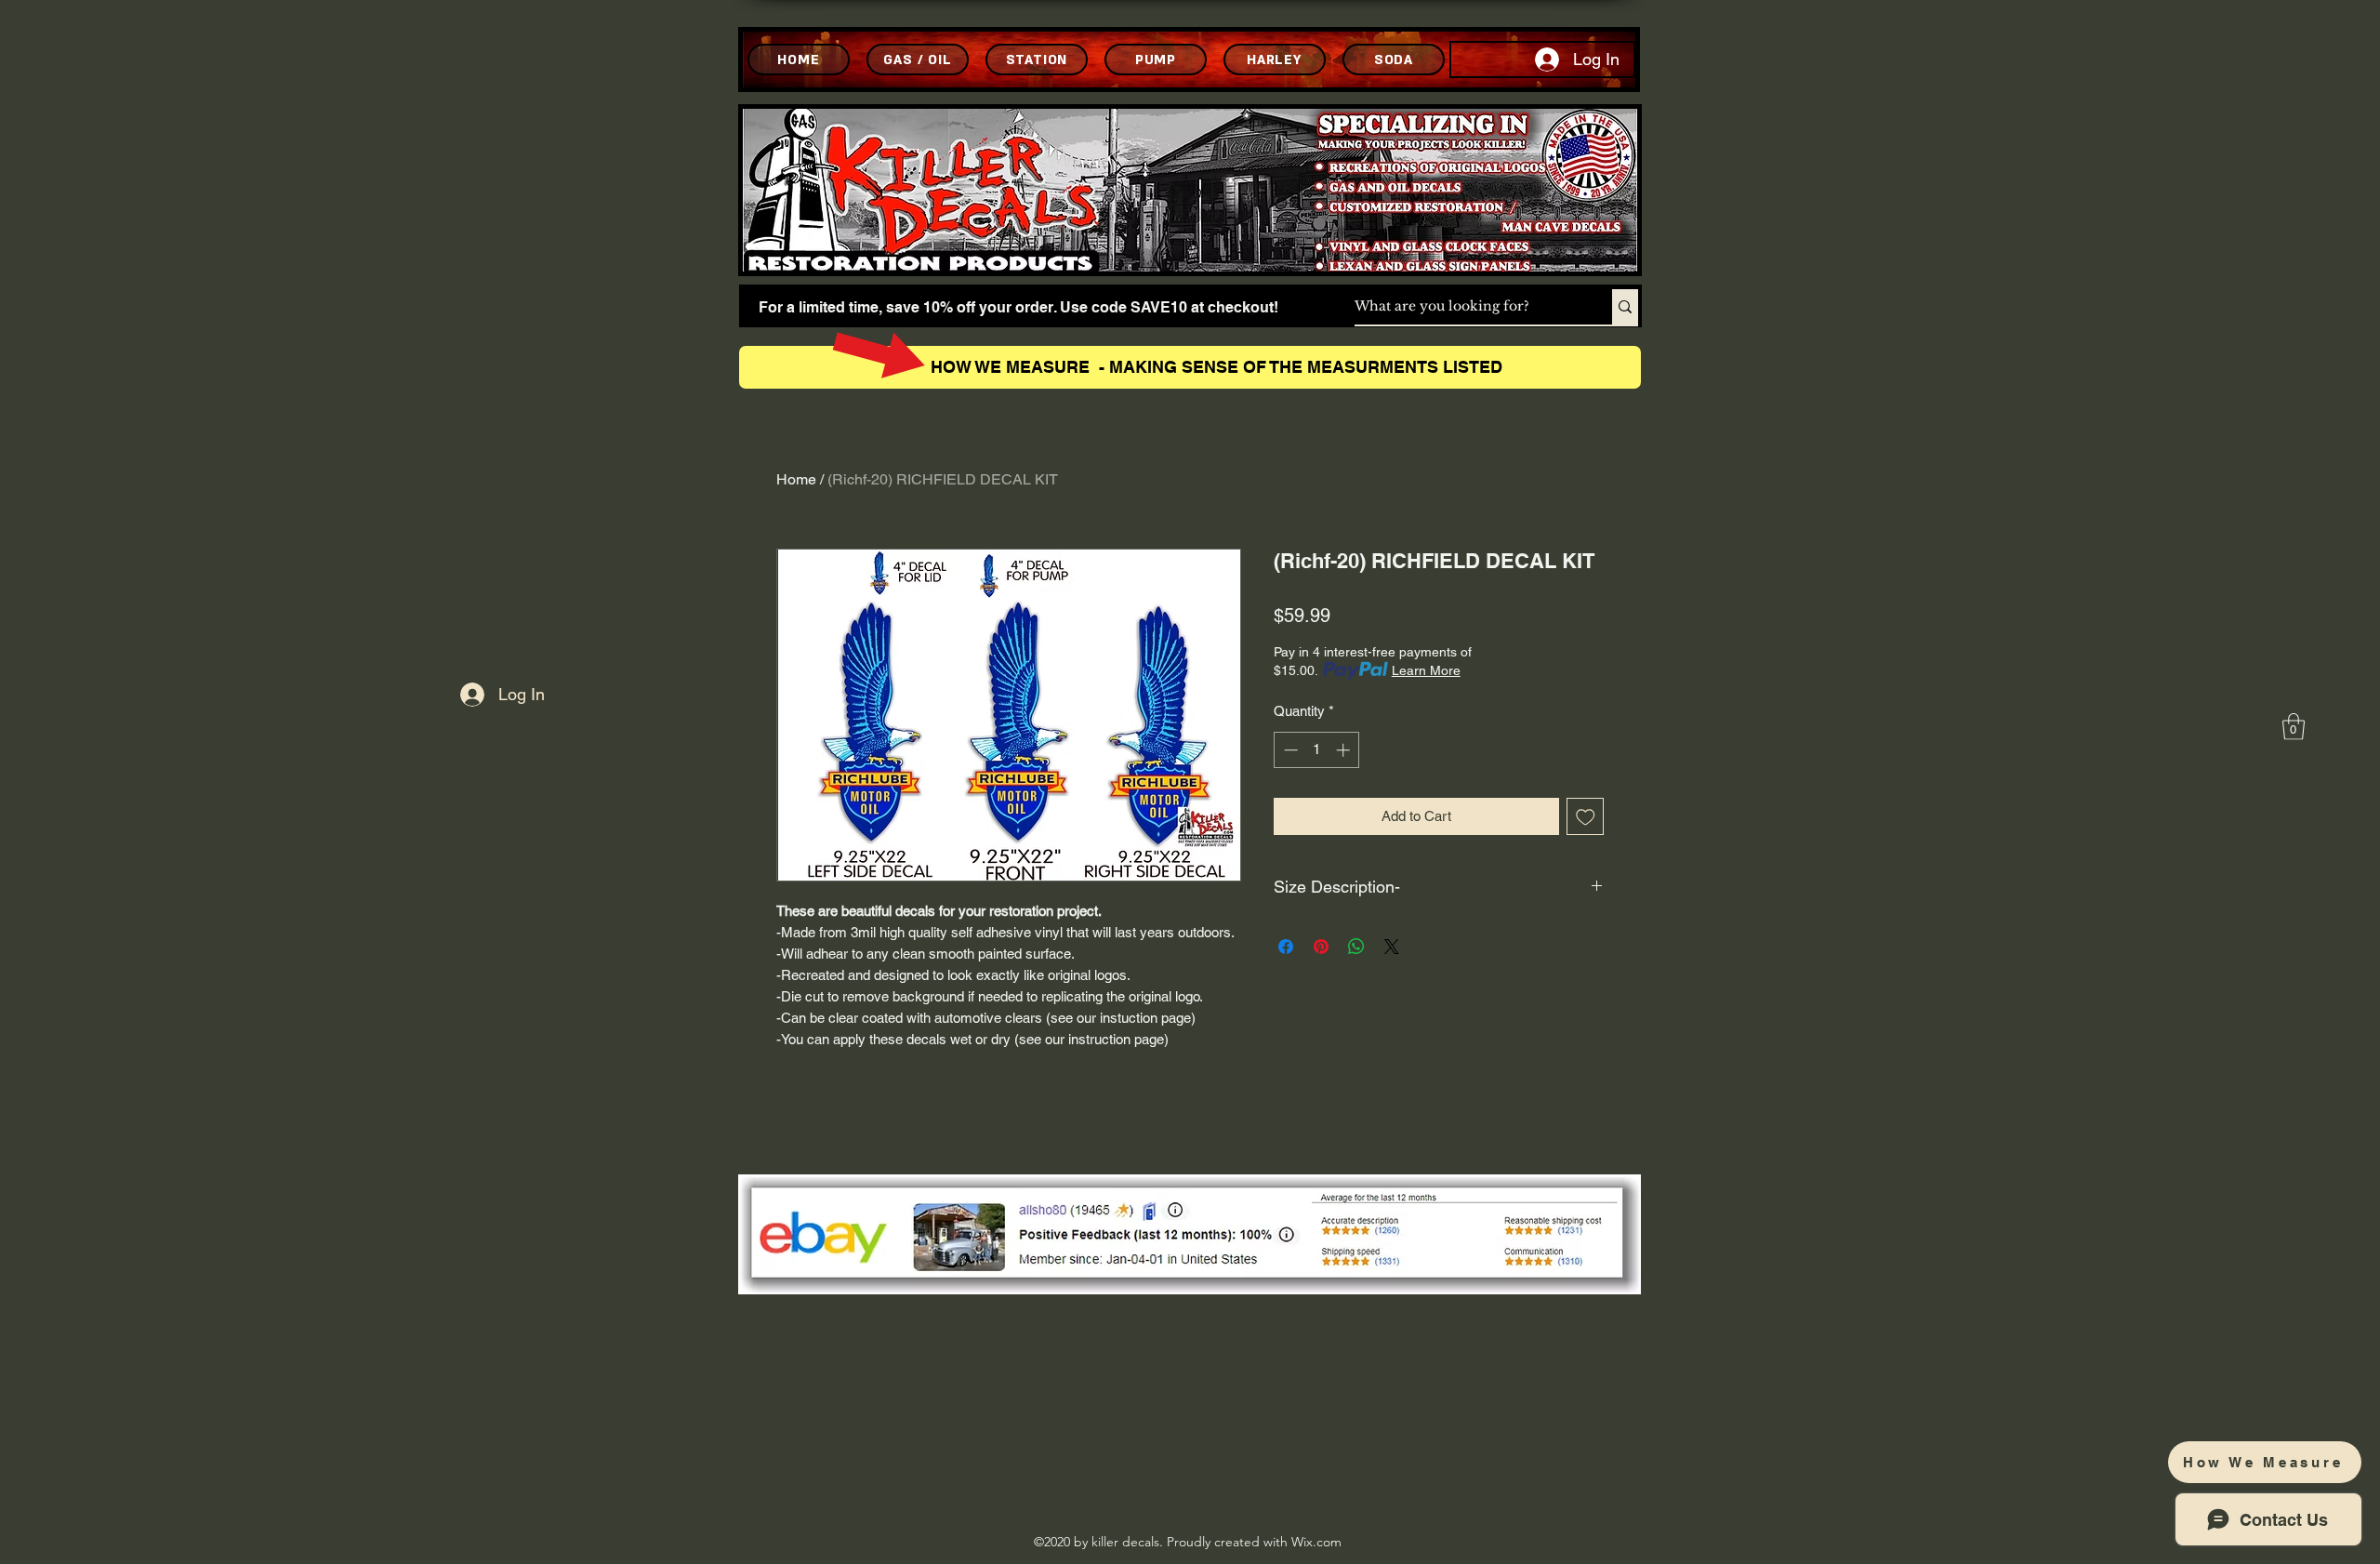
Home (796, 479)
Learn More (1426, 670)
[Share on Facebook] (1286, 947)
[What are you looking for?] (1625, 307)
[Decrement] (1289, 750)
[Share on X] (1392, 947)
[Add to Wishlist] (1586, 817)
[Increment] (1345, 750)
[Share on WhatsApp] (1356, 947)
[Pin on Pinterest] (1321, 947)
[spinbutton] (1317, 750)
